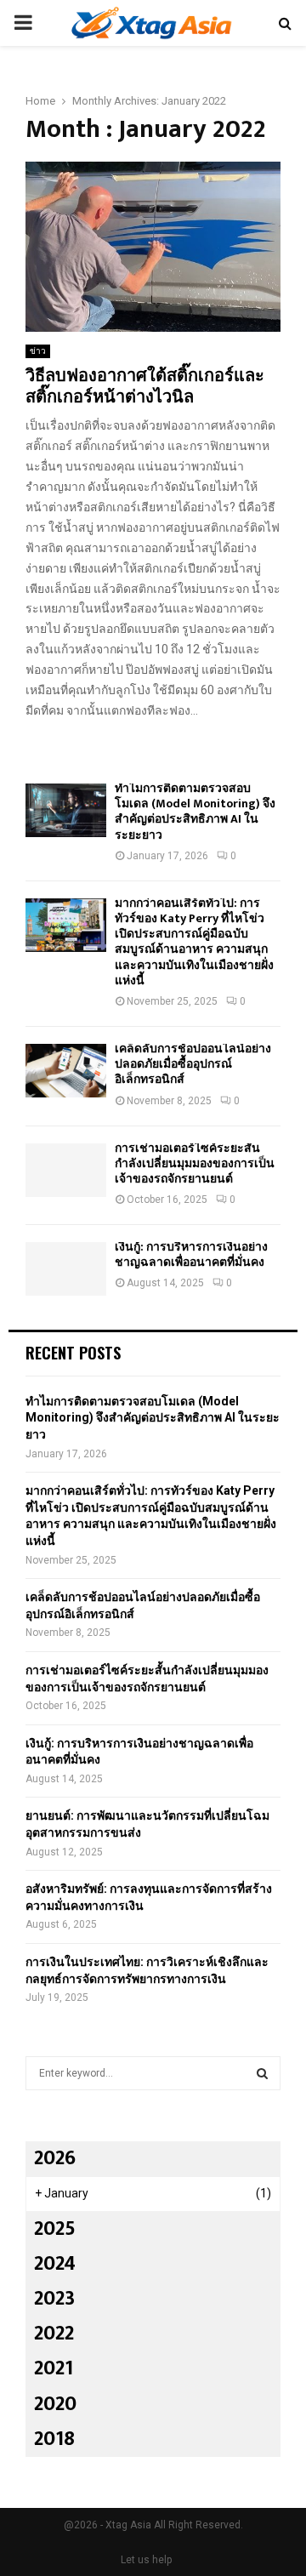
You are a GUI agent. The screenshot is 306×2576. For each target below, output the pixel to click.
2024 (55, 2264)
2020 (55, 2404)
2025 (55, 2229)
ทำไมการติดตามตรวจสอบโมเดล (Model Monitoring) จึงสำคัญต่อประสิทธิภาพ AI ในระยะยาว (195, 812)
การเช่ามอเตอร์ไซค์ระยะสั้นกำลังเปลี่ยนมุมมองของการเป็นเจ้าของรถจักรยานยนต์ (195, 1163)
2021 (54, 2368)
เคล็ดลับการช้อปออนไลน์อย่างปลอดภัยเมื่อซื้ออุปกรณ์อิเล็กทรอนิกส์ (193, 1064)
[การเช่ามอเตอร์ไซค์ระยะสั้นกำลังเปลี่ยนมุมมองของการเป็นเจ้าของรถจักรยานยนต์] (66, 1170)
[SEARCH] (262, 2073)
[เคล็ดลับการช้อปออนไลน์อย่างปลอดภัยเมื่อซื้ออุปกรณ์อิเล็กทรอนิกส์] (66, 1071)
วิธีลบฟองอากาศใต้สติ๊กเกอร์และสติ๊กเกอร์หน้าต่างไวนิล (145, 387)
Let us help (146, 2560)
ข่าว (38, 351)
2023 (54, 2299)
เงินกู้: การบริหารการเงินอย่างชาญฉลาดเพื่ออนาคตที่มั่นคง (191, 1254)
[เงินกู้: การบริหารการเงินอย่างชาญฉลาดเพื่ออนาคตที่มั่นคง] (66, 1269)
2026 (55, 2158)
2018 (54, 2439)
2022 (54, 2334)
